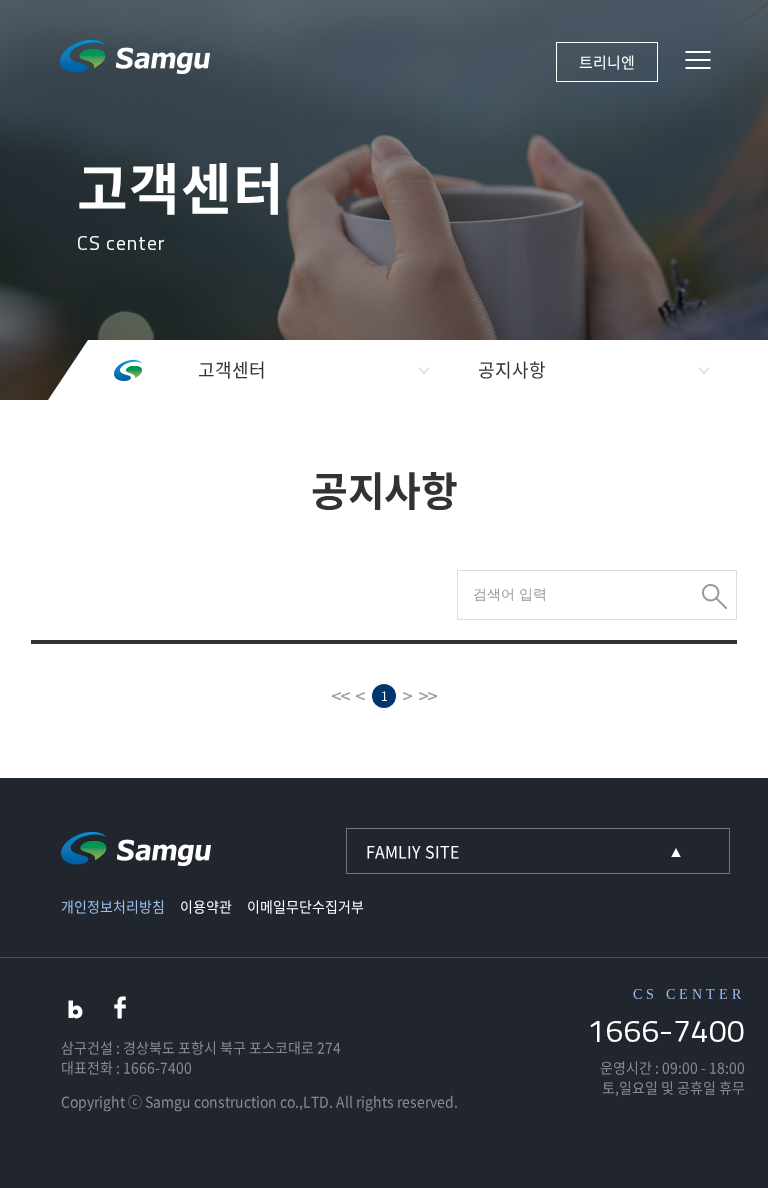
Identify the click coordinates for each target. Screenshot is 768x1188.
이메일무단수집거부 (305, 906)
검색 (714, 596)
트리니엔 (607, 62)
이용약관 (206, 906)
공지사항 (512, 369)
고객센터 (232, 369)
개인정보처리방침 (113, 906)
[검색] (597, 593)
